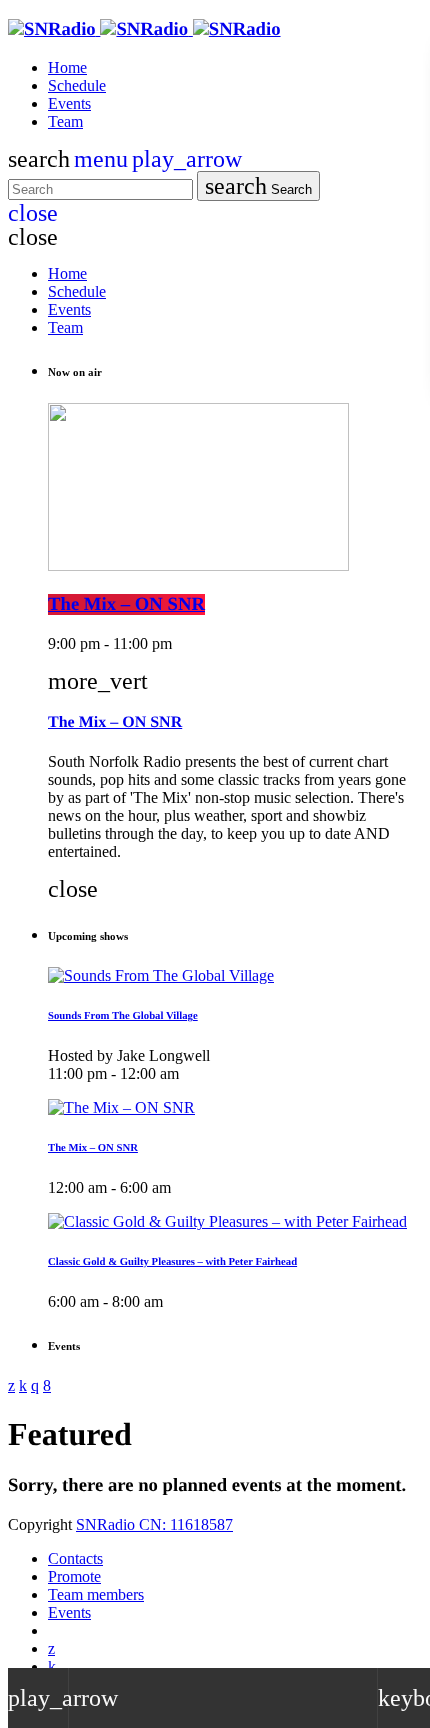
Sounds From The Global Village (123, 1016)
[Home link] (144, 29)
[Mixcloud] (52, 1666)
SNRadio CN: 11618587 (154, 1524)
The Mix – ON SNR (126, 604)
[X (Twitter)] (51, 1648)
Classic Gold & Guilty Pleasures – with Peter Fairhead (172, 1262)
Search (258, 186)
